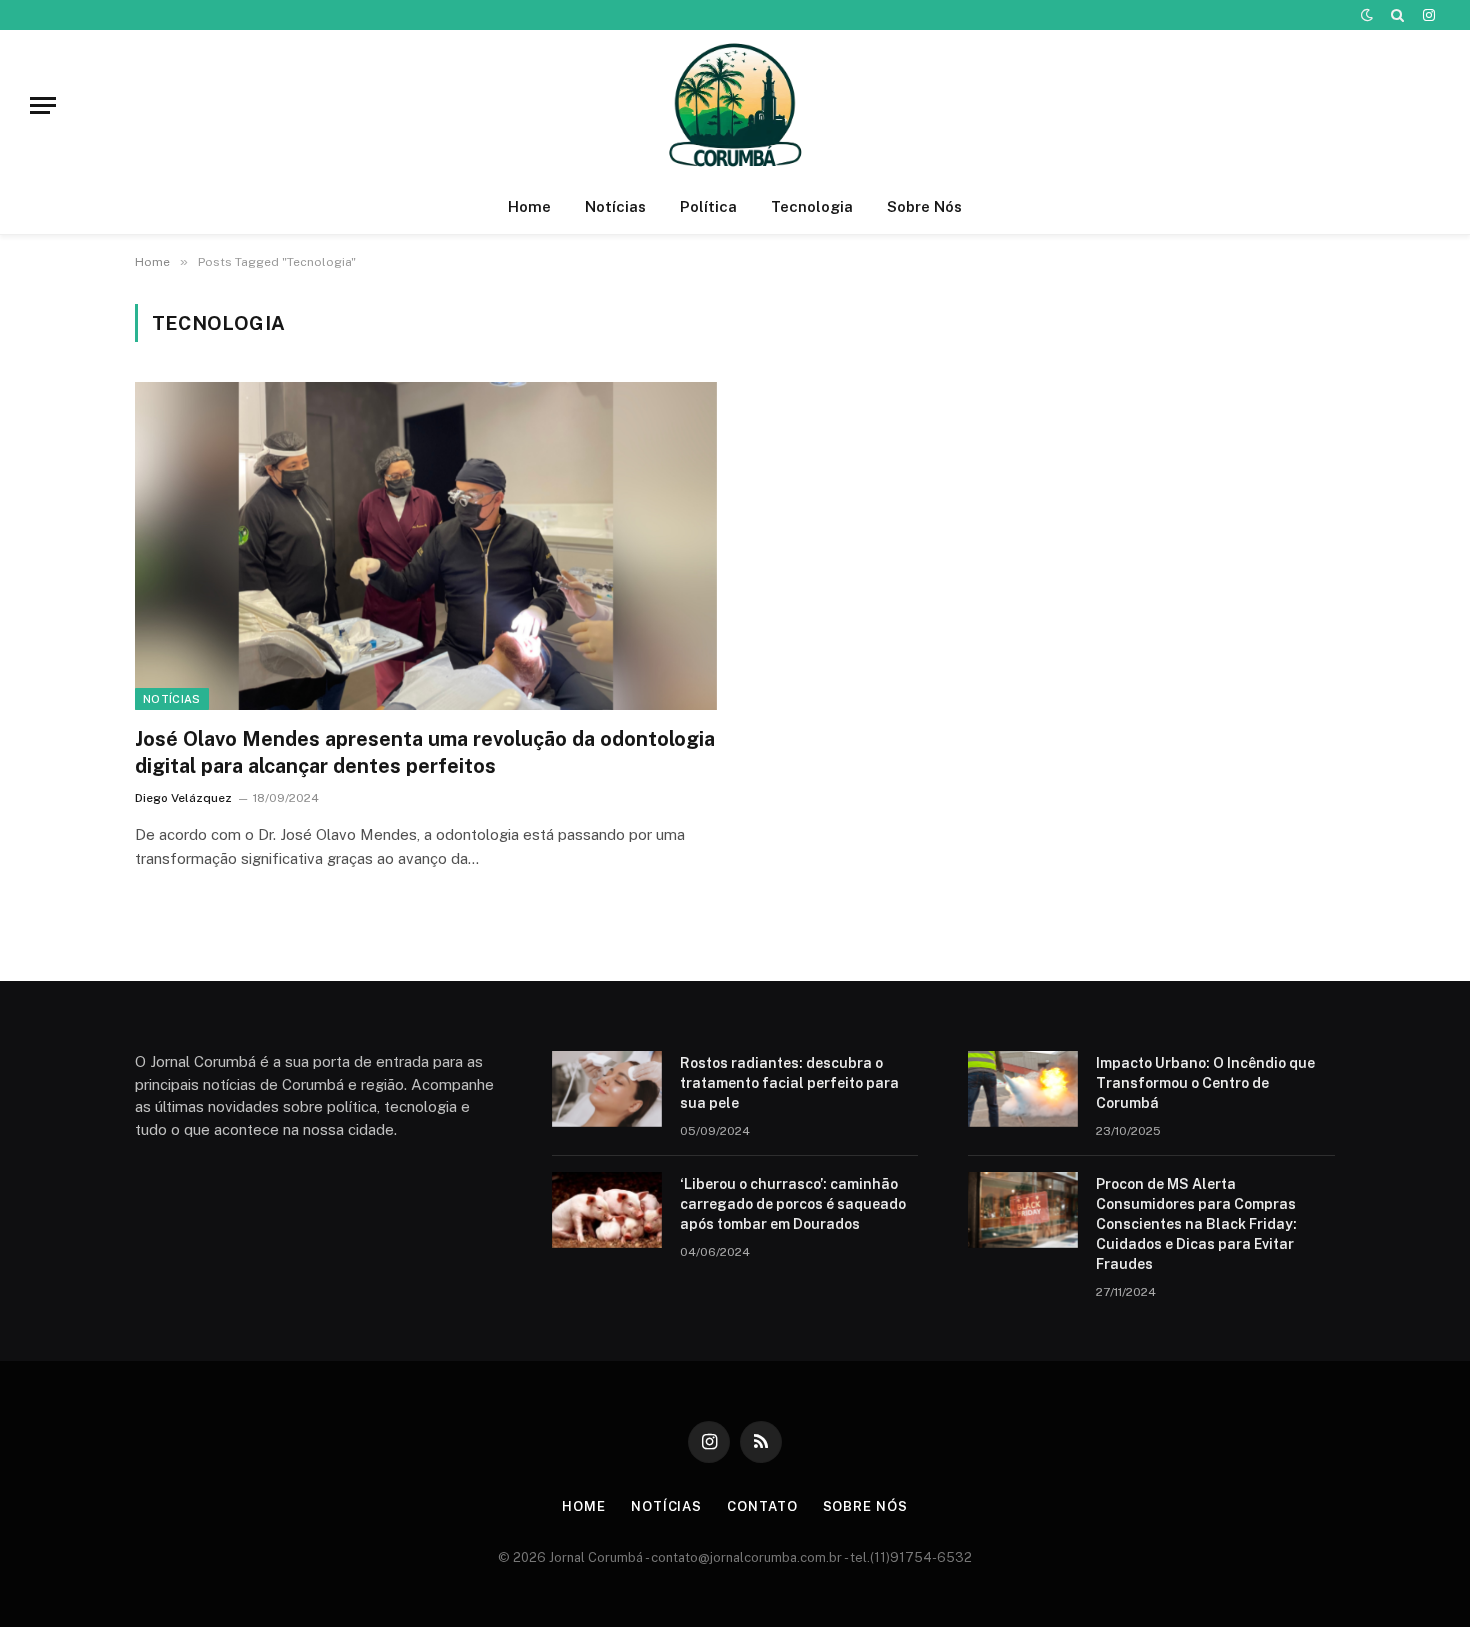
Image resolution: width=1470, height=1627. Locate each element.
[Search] (1397, 15)
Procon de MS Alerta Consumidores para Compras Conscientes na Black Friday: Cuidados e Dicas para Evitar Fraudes (1196, 1224)
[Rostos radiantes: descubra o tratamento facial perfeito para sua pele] (607, 1089)
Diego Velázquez (183, 798)
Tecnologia (812, 206)
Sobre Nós (924, 206)
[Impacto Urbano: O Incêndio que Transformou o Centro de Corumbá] (1023, 1089)
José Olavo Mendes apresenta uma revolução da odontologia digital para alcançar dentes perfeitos (425, 752)
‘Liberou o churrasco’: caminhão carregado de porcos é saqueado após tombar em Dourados (793, 1204)
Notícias (615, 206)
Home (529, 206)
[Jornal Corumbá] (734, 105)
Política (708, 206)
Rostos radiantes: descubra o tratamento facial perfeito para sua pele (789, 1083)
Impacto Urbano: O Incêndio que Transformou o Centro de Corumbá (1205, 1083)
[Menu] (43, 105)
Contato (762, 1506)
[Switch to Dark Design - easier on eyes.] (1367, 15)
